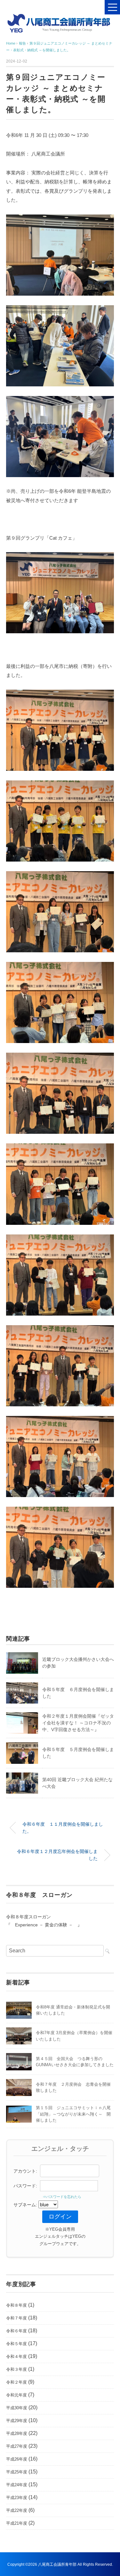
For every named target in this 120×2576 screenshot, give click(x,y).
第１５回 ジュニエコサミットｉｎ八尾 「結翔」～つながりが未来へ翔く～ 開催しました (75, 2114)
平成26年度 (17, 2459)
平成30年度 (17, 2408)
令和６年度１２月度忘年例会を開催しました (57, 1855)
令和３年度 (16, 2369)
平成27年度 (17, 2446)
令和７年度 (16, 2318)
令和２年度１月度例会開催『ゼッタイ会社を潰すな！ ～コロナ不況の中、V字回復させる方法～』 (78, 1723)
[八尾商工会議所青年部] (60, 17)
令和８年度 (16, 2305)
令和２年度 (16, 2382)
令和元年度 (16, 2395)
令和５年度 (16, 2344)
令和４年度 (16, 2357)
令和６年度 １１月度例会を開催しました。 (63, 1828)
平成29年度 (17, 2421)
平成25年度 (17, 2472)
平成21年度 (17, 2523)
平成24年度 (17, 2485)
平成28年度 (17, 2433)
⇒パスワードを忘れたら (60, 2197)
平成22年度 (17, 2510)
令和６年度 (16, 2331)
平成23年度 (17, 2498)
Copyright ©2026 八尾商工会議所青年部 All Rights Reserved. (60, 2564)
